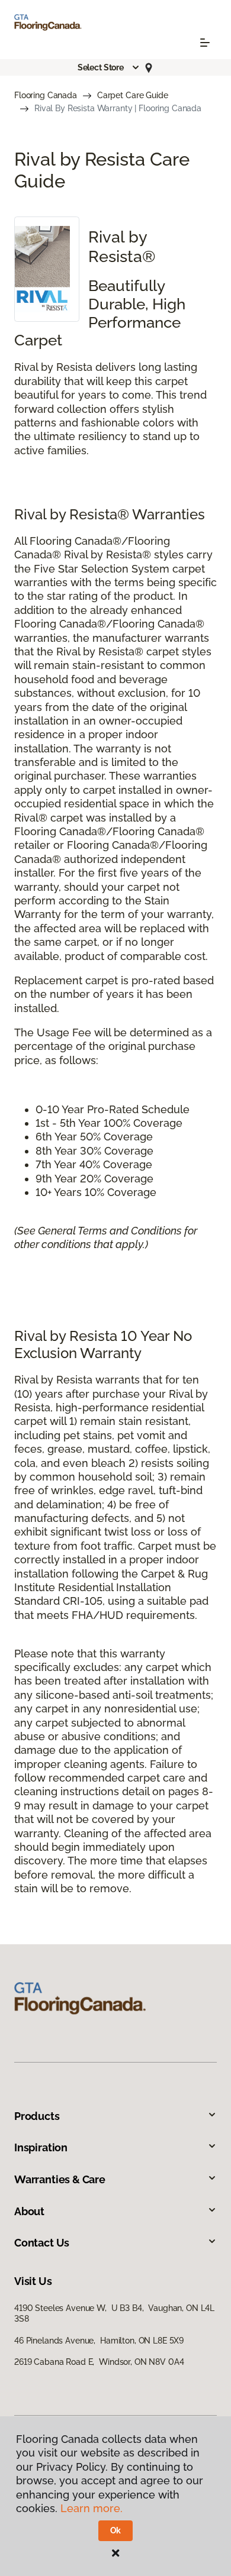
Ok (116, 2530)
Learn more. (92, 2508)
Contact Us (42, 2243)
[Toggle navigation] (205, 43)
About (29, 2211)
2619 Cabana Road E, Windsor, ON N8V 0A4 (99, 2362)
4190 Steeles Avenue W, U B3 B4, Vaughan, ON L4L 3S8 (114, 2313)
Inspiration (41, 2147)
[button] (109, 67)
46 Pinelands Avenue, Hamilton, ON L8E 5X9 (99, 2341)
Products (37, 2116)
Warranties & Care (60, 2179)
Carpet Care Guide (133, 95)
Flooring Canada (46, 95)
